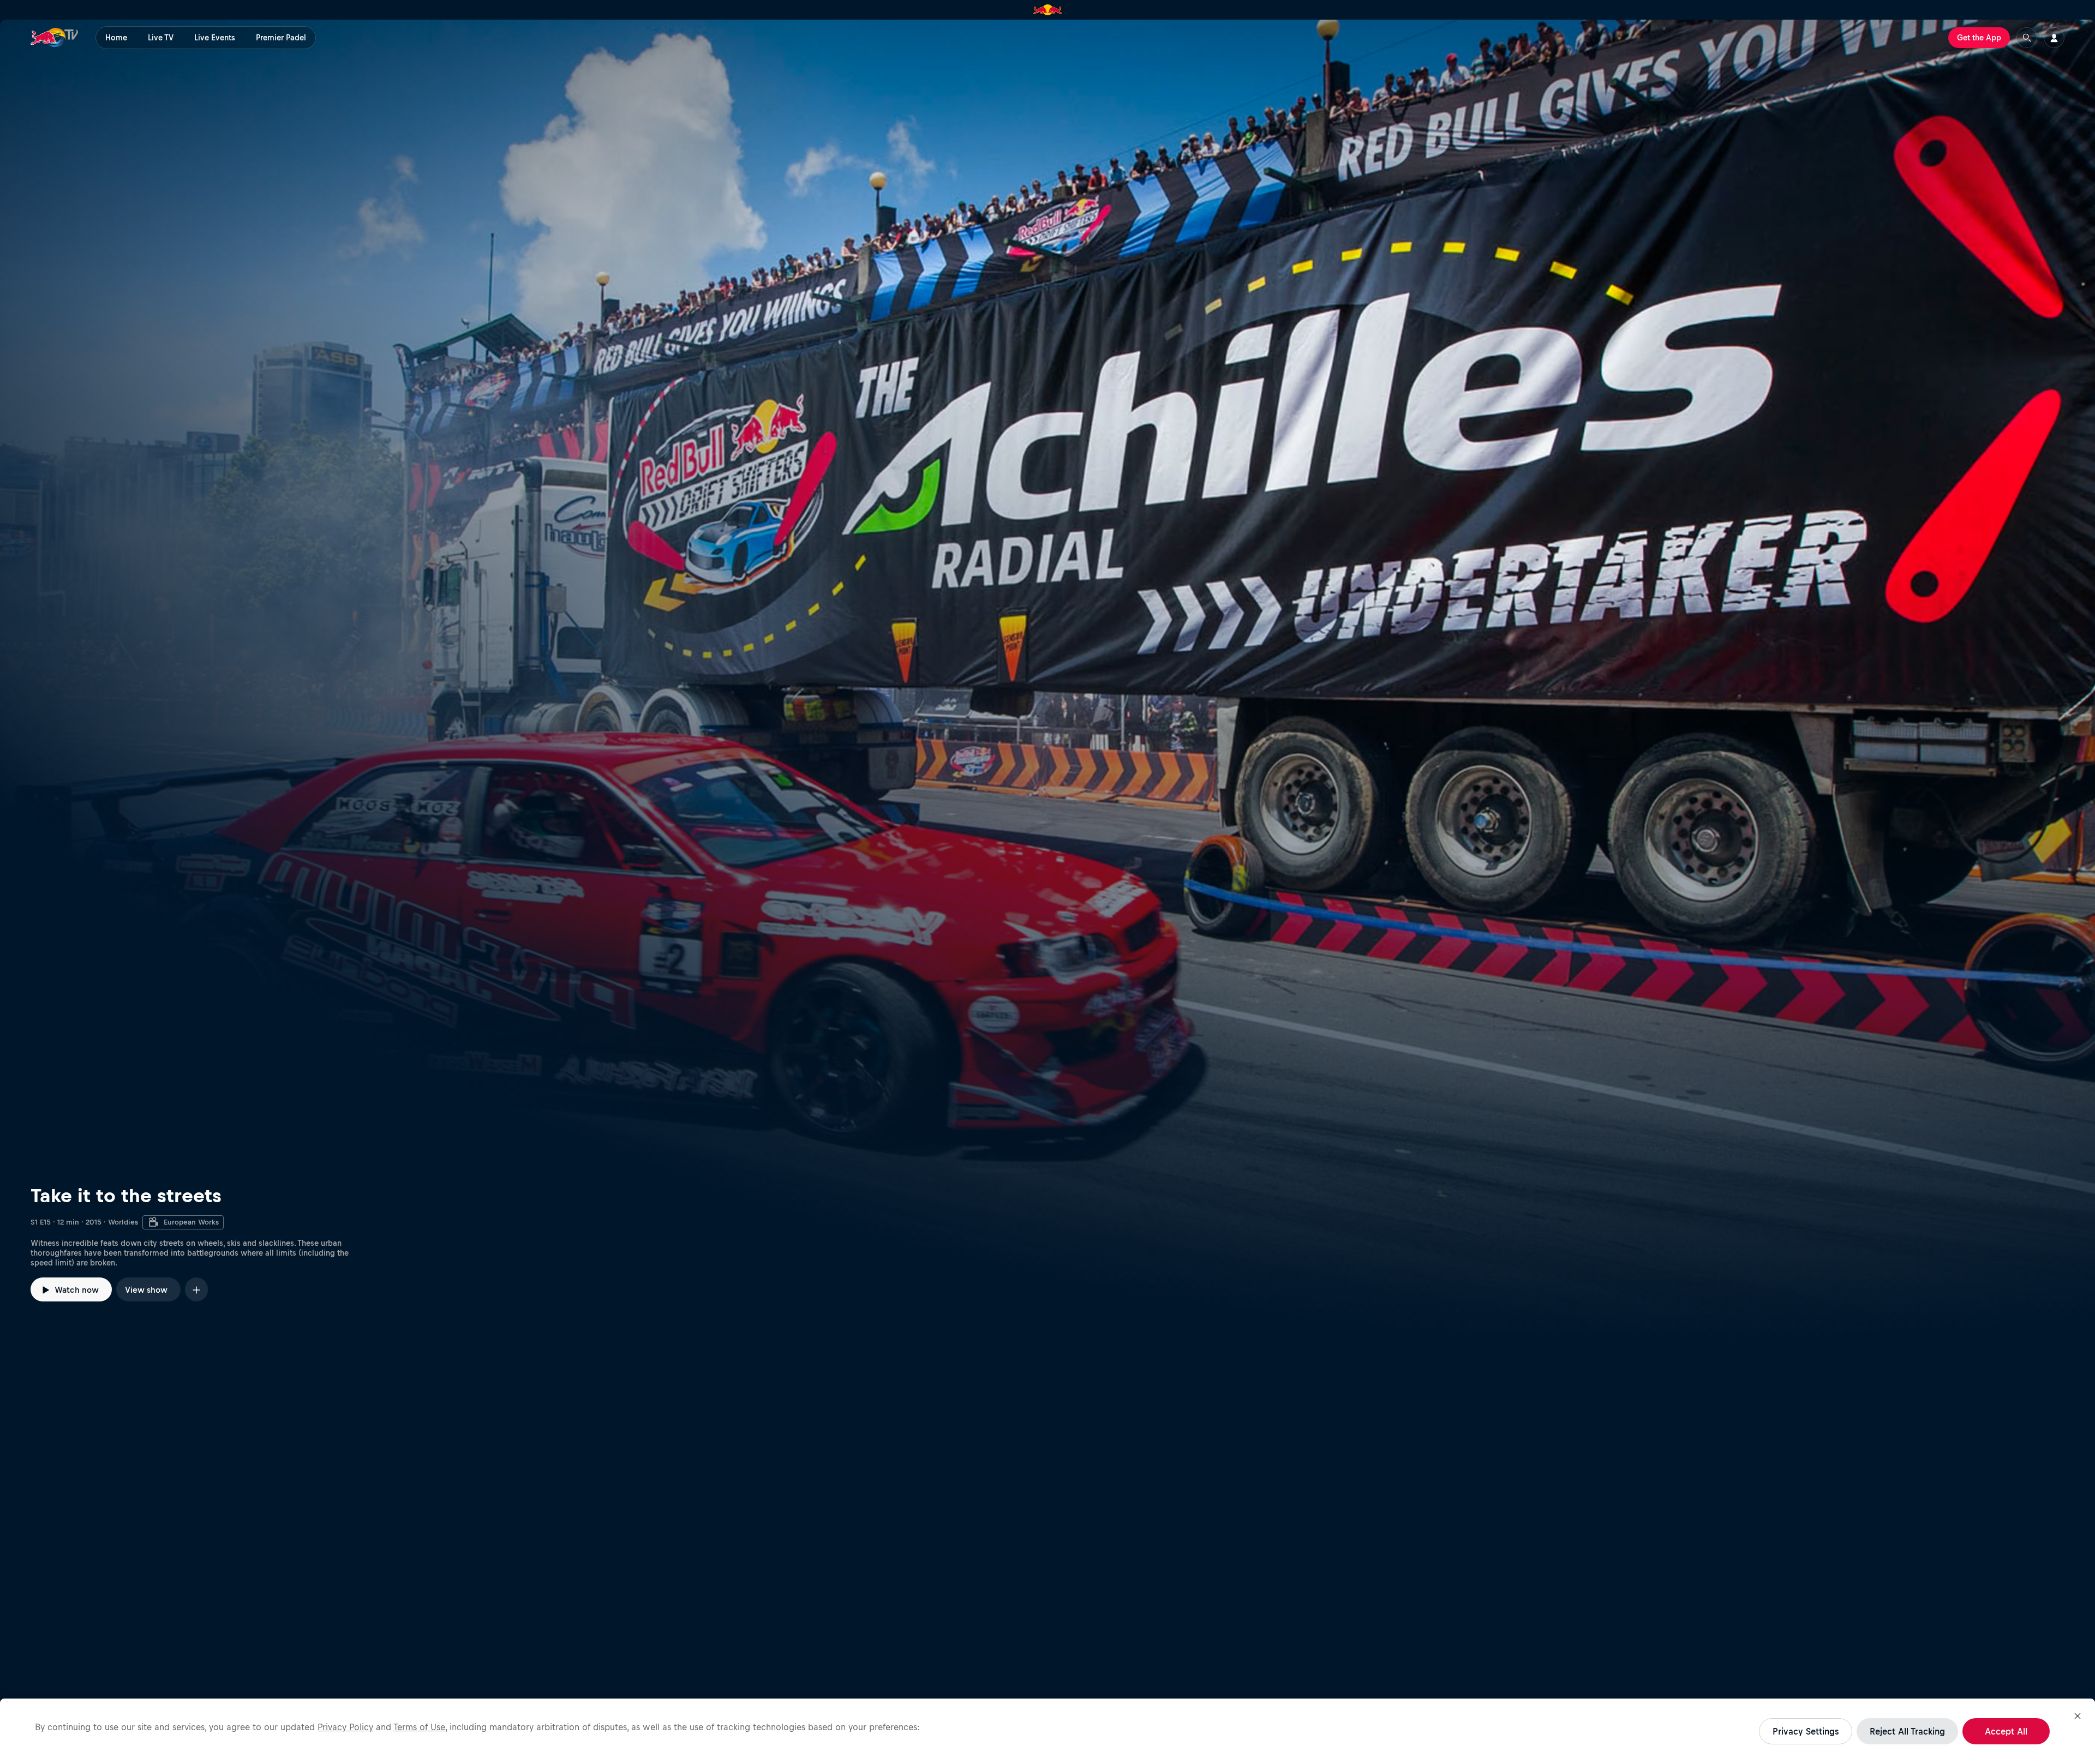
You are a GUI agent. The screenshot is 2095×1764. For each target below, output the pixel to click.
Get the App (1979, 38)
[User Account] (2054, 38)
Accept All (2006, 1731)
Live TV (161, 38)
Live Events (215, 38)
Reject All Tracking (1907, 1731)
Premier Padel (281, 38)
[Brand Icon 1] (1048, 10)
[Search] (2027, 38)
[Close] (2078, 1716)
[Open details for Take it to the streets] (1047, 681)
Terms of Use (419, 1727)
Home (116, 38)
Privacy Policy (345, 1727)
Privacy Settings (1806, 1731)
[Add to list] (196, 1289)
